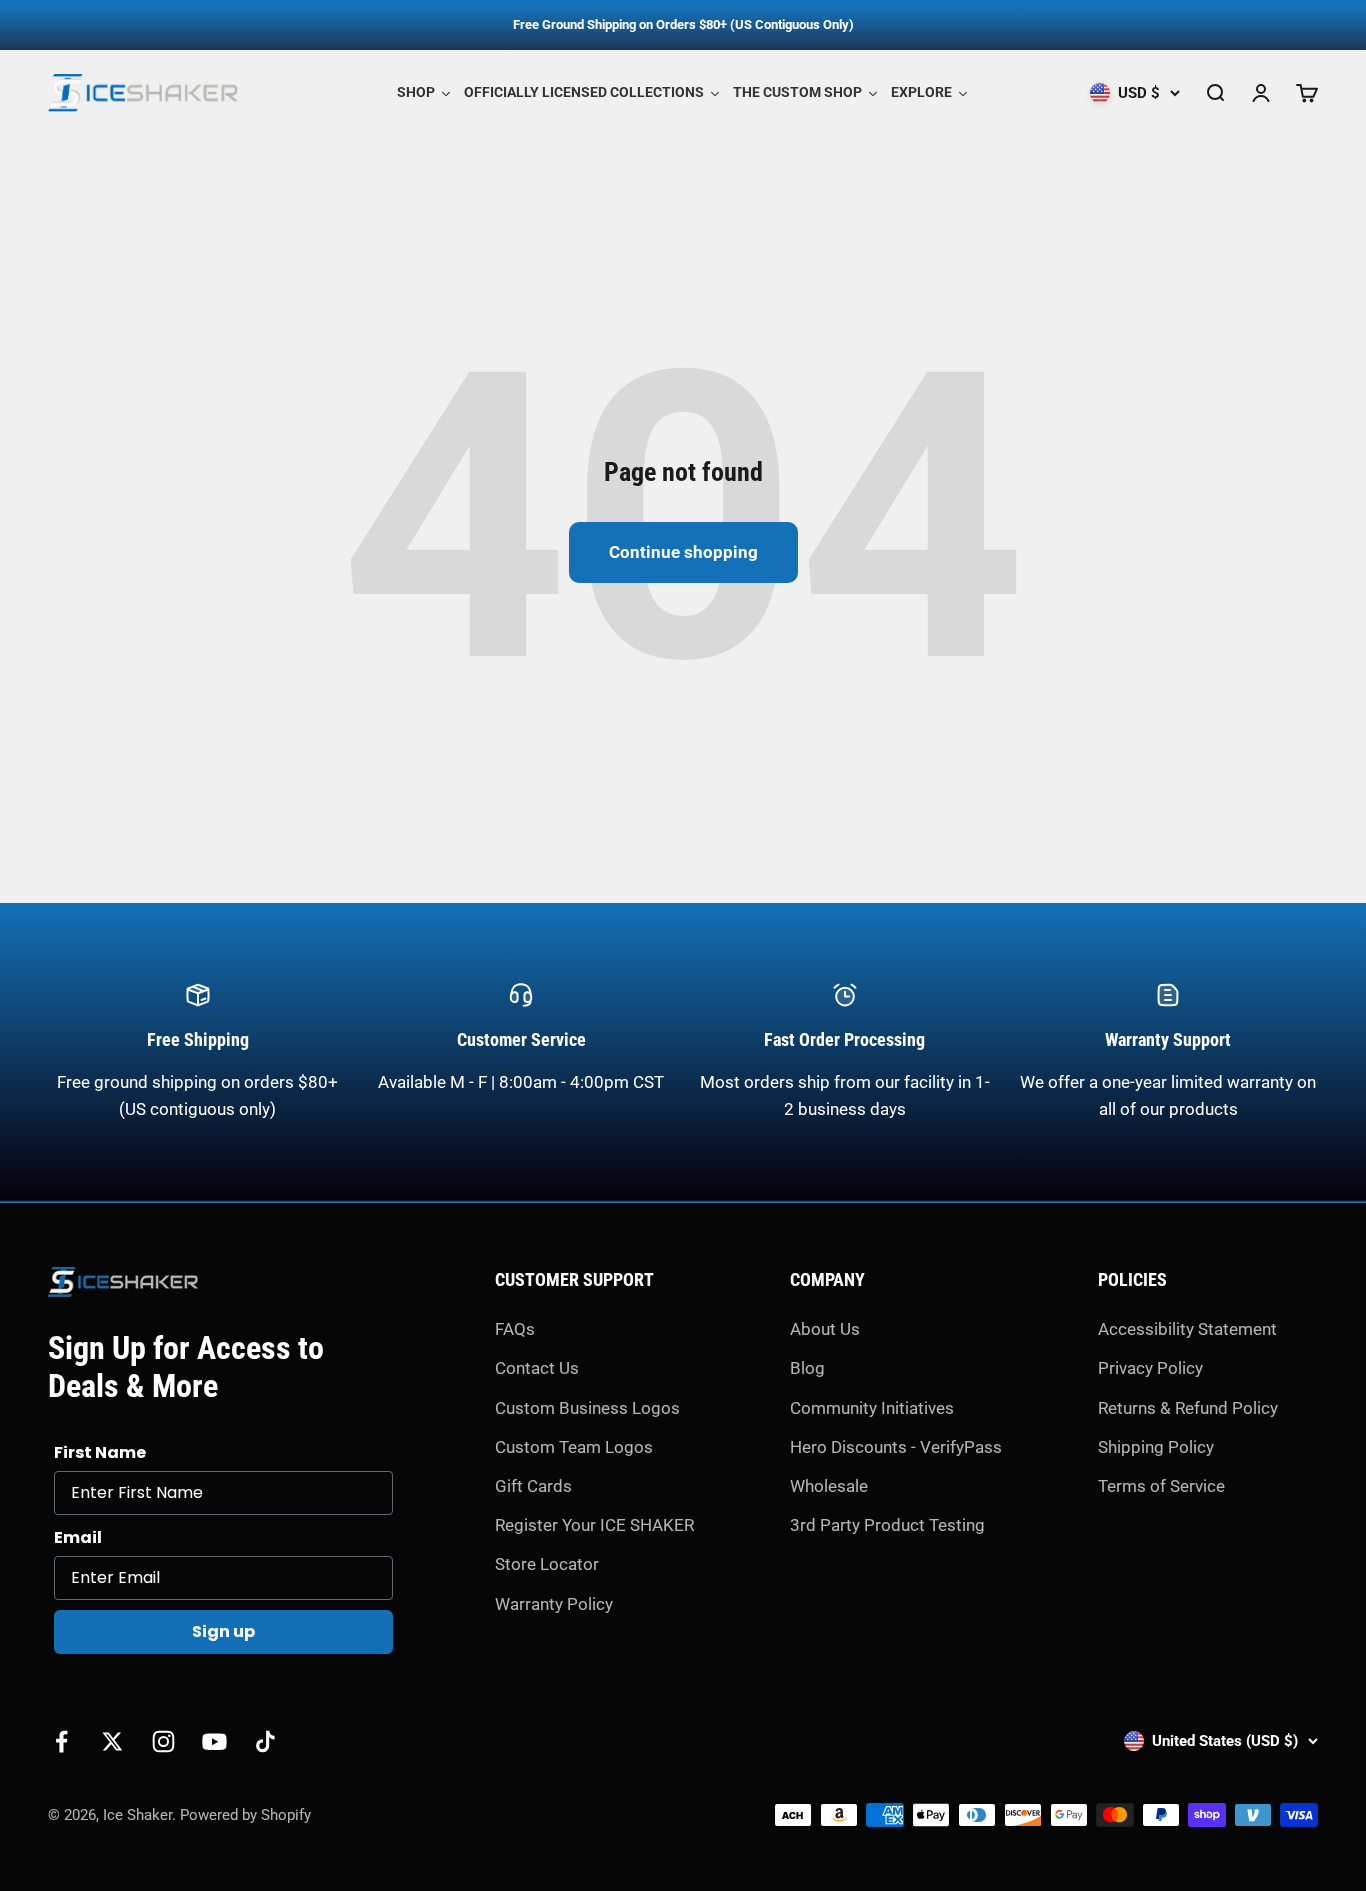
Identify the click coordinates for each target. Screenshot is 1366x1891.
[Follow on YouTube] (214, 1741)
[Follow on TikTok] (265, 1741)
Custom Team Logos (574, 1447)
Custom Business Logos (587, 1408)
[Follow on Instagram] (163, 1741)
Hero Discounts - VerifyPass (896, 1447)
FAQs (515, 1329)
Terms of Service (1161, 1486)
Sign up (223, 1631)
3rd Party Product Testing (887, 1525)
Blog (807, 1368)
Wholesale (829, 1486)
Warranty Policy (554, 1604)
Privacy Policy (1150, 1368)
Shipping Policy (1156, 1447)
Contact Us (537, 1368)
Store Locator (547, 1564)
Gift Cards (533, 1486)
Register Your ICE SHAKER (594, 1525)
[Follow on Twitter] (112, 1741)
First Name (100, 1452)
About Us (825, 1329)
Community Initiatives (872, 1408)
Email (78, 1537)
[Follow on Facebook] (61, 1741)
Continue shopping (683, 552)
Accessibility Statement (1187, 1329)
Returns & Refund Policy (1188, 1408)
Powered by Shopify (245, 1815)
